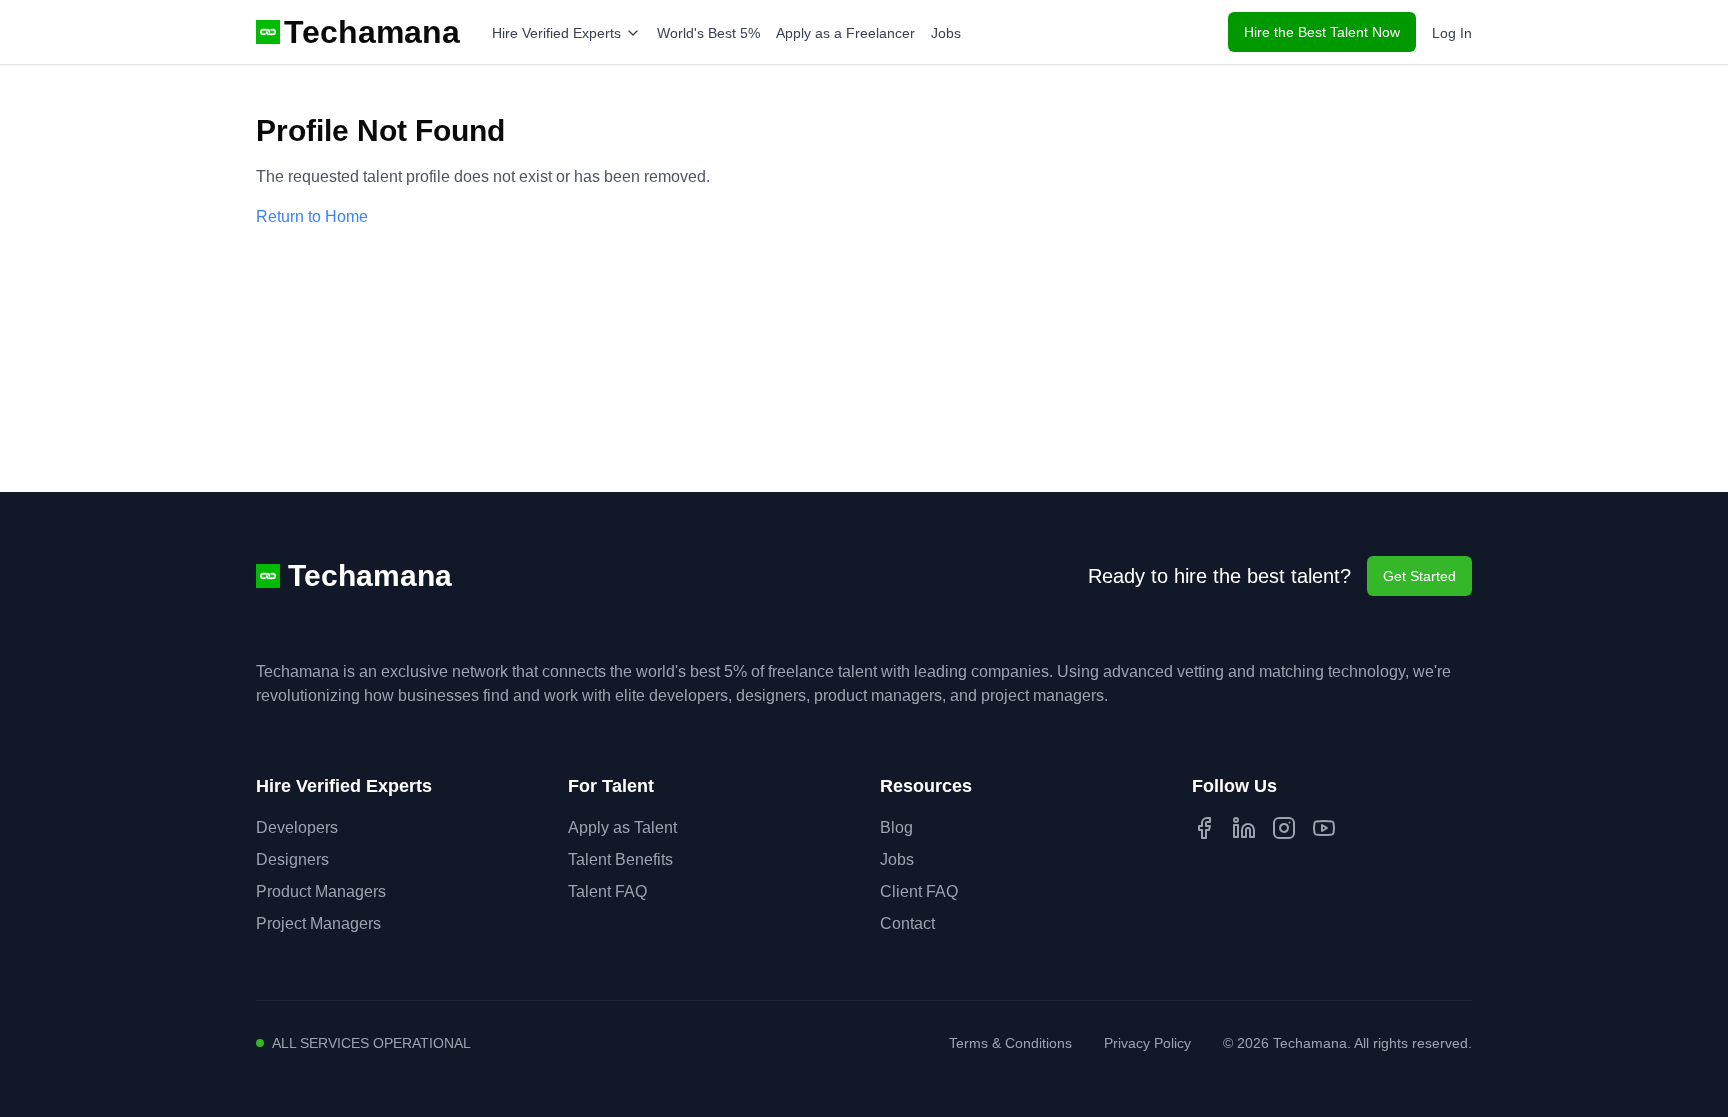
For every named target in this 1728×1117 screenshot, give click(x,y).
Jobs (946, 33)
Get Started (1419, 576)
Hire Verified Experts (556, 33)
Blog (896, 827)
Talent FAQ (607, 891)
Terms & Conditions (1010, 1043)
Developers (297, 827)
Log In (1452, 33)
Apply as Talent (622, 827)
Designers (292, 859)
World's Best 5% (708, 33)
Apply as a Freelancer (845, 33)
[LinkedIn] (1244, 828)
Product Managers (321, 891)
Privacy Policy (1147, 1043)
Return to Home (312, 216)
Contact (907, 923)
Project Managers (318, 923)
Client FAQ (919, 891)
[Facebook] (1204, 828)
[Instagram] (1284, 828)
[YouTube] (1324, 828)
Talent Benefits (620, 859)
